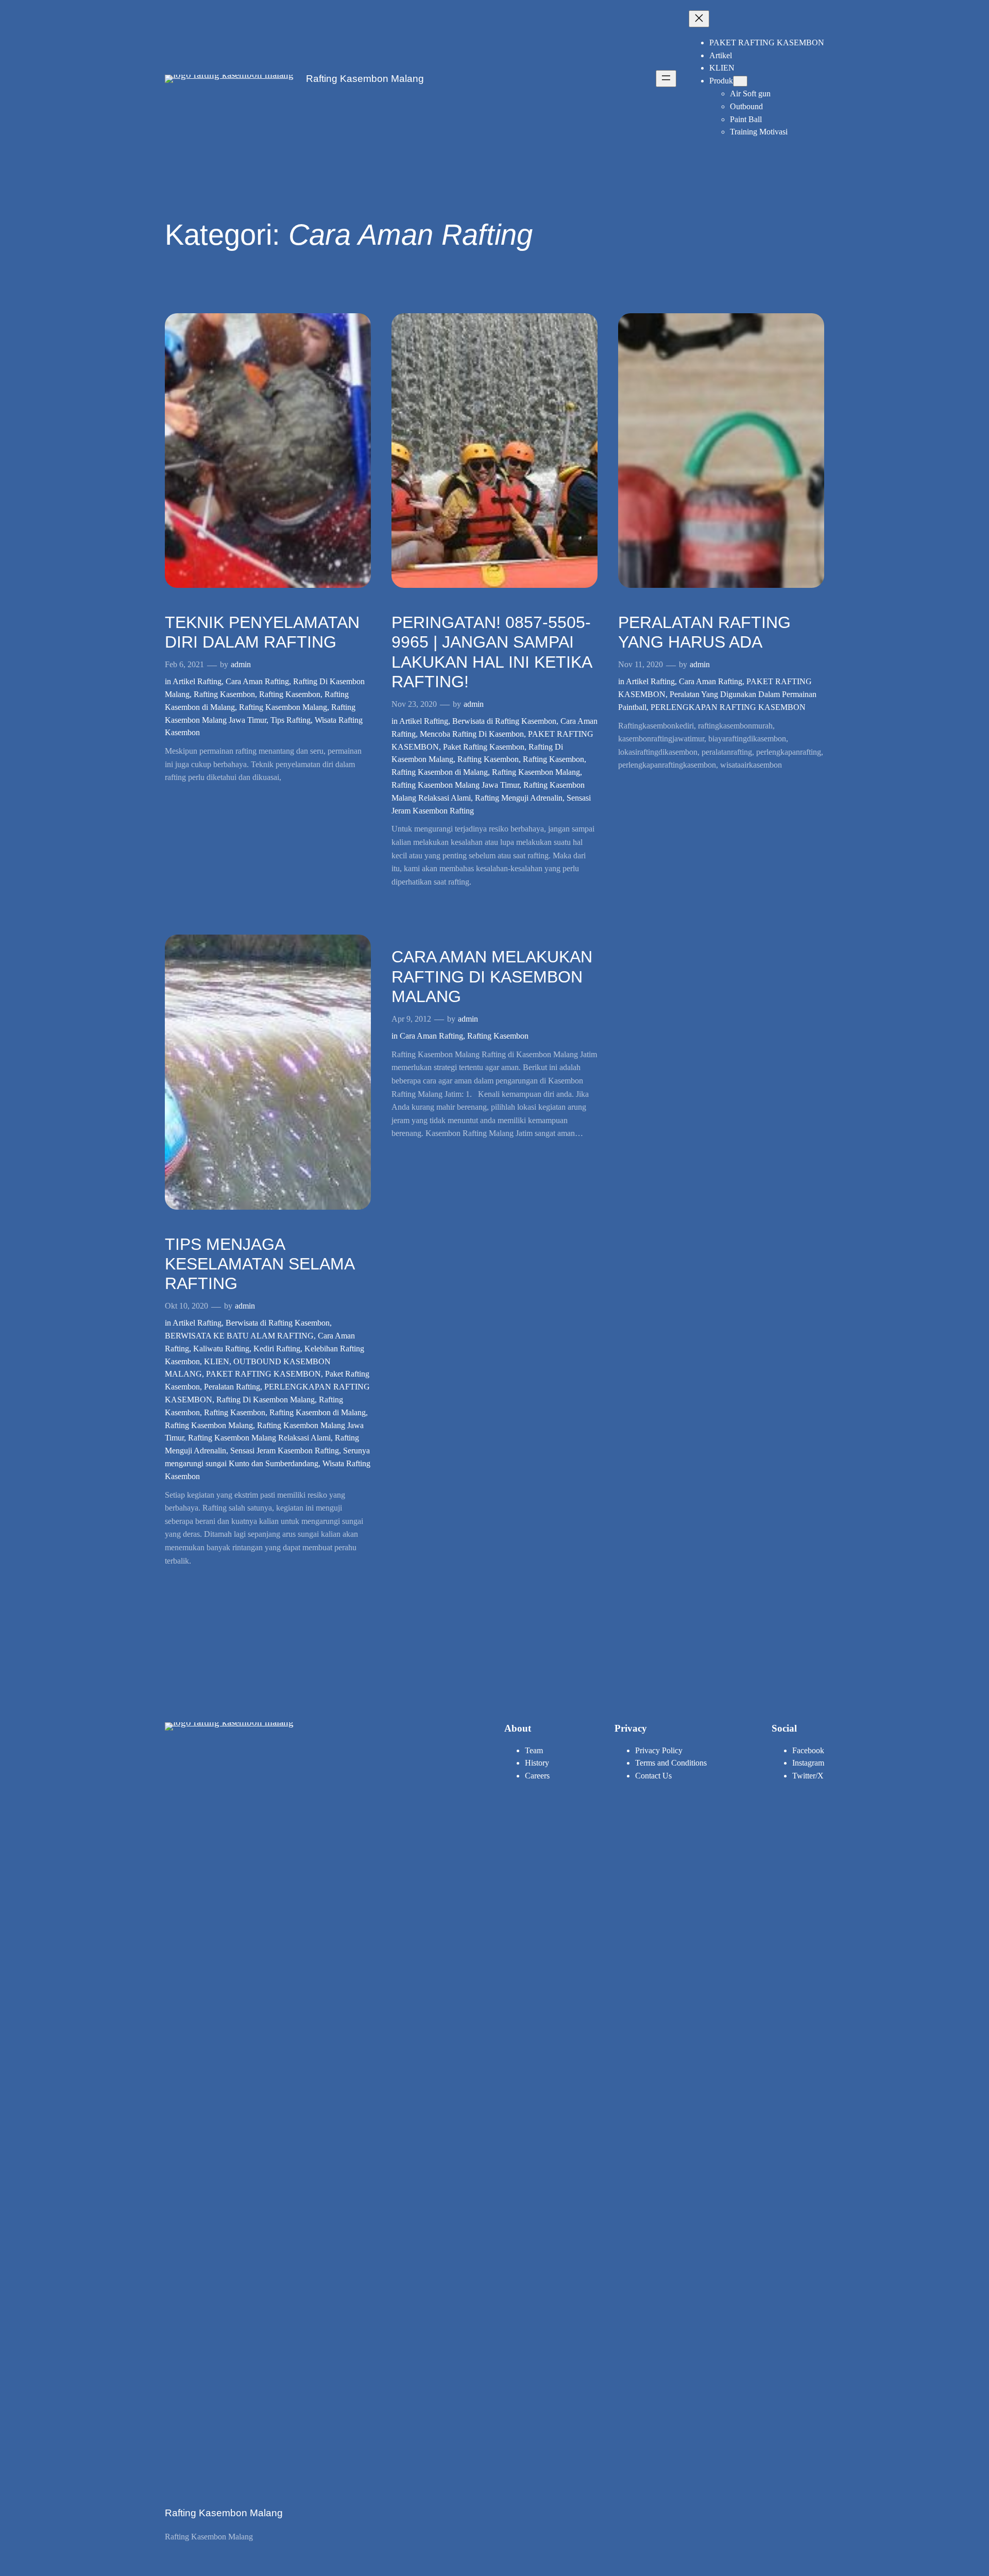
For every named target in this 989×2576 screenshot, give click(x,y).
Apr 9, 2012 (411, 1019)
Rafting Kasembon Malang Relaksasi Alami (259, 1438)
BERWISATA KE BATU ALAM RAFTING (239, 1336)
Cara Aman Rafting (257, 681)
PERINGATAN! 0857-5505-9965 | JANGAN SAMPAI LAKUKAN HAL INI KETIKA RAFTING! (491, 652)
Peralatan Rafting (232, 1387)
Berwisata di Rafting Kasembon (504, 721)
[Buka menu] (666, 79)
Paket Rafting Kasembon (484, 747)
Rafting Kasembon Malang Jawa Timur (455, 785)
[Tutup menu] (699, 19)
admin (241, 664)
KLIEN (217, 1361)
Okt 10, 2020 (186, 1306)
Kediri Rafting (277, 1349)
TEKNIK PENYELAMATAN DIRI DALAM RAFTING (262, 632)
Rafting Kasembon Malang (365, 79)
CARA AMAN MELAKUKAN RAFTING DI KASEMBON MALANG (492, 977)
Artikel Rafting (197, 681)
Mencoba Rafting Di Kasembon (472, 734)
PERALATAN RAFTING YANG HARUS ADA (704, 632)
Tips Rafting (291, 720)
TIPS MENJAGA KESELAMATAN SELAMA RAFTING (259, 1264)
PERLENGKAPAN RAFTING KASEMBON (728, 707)
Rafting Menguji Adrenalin (519, 798)
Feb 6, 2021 (184, 664)
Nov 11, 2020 (641, 664)
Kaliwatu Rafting (221, 1349)
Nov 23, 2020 (414, 704)
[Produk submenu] (740, 81)
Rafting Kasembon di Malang (440, 772)
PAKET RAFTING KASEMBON (263, 1374)
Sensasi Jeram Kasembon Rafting (285, 1451)
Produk (721, 81)
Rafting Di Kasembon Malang (266, 1400)
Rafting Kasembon (224, 694)
